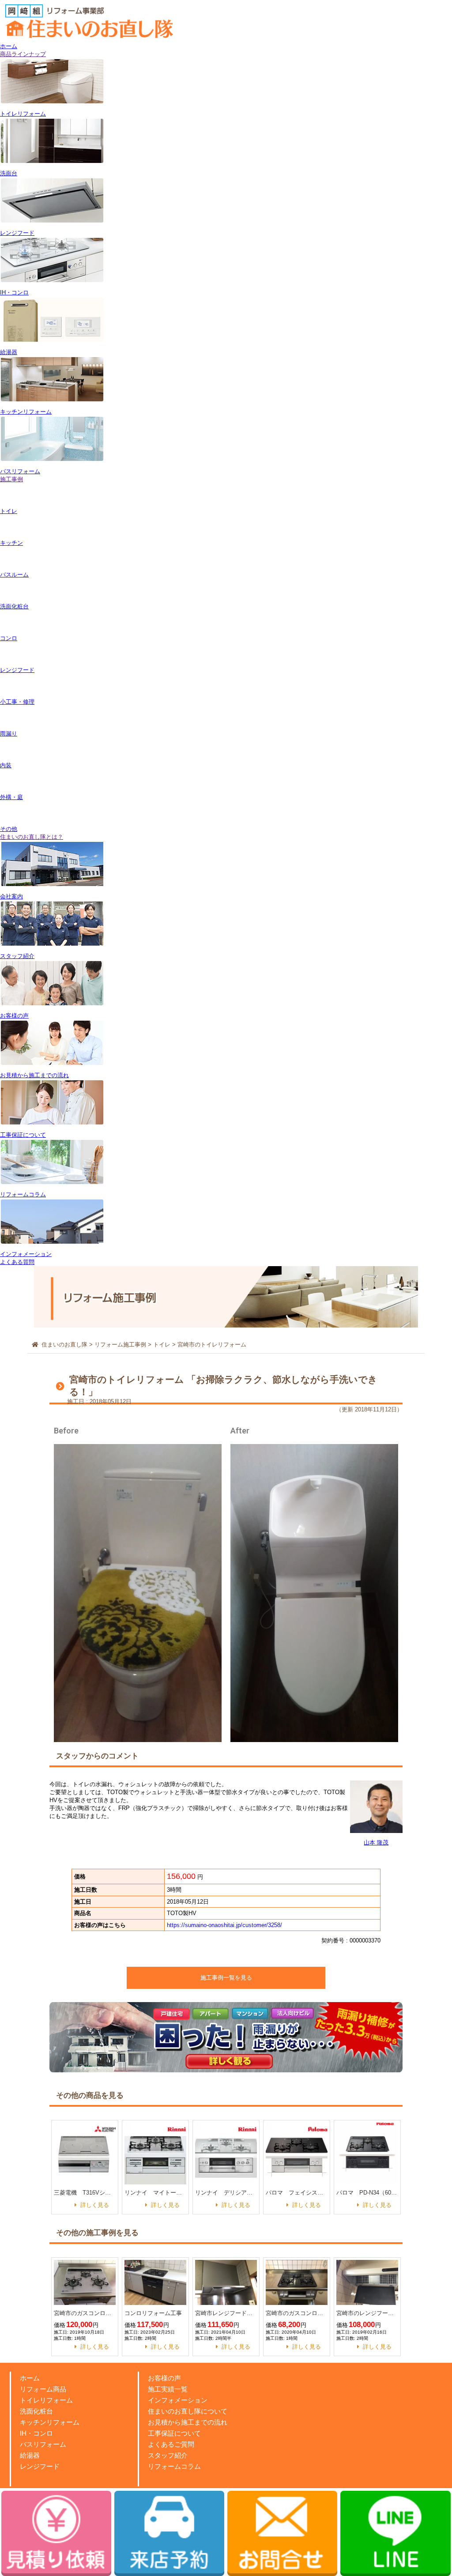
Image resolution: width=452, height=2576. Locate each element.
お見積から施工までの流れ (188, 2422)
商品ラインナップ (23, 54)
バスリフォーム (43, 2444)
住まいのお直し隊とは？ (32, 837)
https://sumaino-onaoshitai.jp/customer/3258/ (224, 1925)
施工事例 (11, 479)
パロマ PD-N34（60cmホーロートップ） (367, 2193)
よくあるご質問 (171, 2444)
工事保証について (174, 2433)
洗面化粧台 (36, 2411)
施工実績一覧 (168, 2389)
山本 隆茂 (376, 1842)
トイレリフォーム (46, 2400)
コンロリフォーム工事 (153, 2313)
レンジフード (40, 2466)
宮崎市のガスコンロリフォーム (85, 2313)
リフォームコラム (174, 2466)
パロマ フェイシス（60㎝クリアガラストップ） (297, 2193)
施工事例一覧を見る (226, 1978)
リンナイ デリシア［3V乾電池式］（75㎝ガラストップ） (226, 2193)
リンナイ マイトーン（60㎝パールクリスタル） (155, 2193)
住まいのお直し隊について (188, 2411)
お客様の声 (164, 2378)
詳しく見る (95, 2205)
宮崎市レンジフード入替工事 (226, 2313)
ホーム (9, 46)
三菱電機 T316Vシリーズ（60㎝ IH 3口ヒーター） (85, 2193)
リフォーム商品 (43, 2389)
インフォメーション (178, 2400)
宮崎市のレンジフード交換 (367, 2313)
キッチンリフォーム (50, 2422)
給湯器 (30, 2455)
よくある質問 (17, 1262)
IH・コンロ (36, 2433)
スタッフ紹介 (168, 2455)
